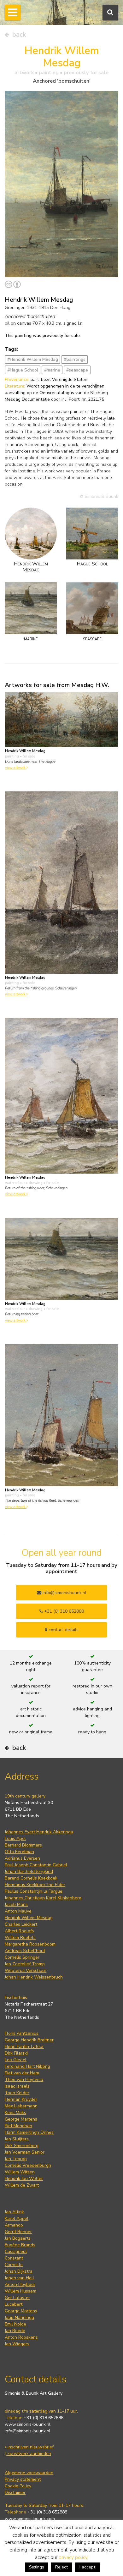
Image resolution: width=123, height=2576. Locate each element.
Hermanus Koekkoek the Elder (35, 1885)
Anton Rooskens (21, 2337)
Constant (14, 2258)
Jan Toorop (16, 2159)
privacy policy (73, 2557)
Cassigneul (16, 2251)
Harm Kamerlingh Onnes (29, 2132)
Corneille (14, 2265)
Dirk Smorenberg (22, 2146)
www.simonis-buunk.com (30, 2519)
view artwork (16, 768)
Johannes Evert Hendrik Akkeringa (39, 1832)
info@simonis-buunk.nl (28, 2431)
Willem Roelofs (20, 1938)
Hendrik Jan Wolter (24, 2179)
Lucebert (14, 2304)
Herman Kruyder (21, 2099)
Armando (14, 2225)
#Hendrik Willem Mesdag (33, 359)
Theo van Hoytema (24, 2080)
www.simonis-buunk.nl (28, 2424)
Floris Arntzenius (22, 2033)
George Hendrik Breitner (29, 2040)
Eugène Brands (20, 2245)
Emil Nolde (15, 2324)
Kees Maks (15, 2113)
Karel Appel (17, 2218)
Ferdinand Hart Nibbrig (27, 2066)
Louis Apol (15, 1838)
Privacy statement (23, 2479)
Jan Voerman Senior (25, 2152)
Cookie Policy (18, 2486)
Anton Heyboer (20, 2284)
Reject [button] (61, 2567)
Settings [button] (37, 2567)
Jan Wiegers (17, 2344)
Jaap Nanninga (19, 2317)
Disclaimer (15, 2493)
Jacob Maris (16, 1904)
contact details (63, 1630)
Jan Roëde (15, 2331)
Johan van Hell (19, 2278)
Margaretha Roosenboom (30, 1944)
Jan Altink (14, 2212)
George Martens (21, 2119)
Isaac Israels (17, 2086)
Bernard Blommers (23, 1845)
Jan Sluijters (17, 2139)
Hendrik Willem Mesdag (29, 1918)
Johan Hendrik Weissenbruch (34, 1977)
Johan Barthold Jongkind (29, 1871)
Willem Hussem (20, 2291)
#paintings (75, 359)
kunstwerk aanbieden (29, 2454)
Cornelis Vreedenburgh (28, 2165)
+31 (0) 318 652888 (63, 1611)
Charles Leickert (21, 1924)
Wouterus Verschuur (26, 1971)
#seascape (77, 370)
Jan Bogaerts (18, 2238)
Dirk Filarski (16, 2053)
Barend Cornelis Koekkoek (31, 1878)
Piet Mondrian (18, 2126)
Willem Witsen (20, 2172)
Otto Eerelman (19, 1852)
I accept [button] (87, 2567)
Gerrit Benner (18, 2232)
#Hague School (23, 370)
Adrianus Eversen (22, 1858)
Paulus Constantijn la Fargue (34, 1891)
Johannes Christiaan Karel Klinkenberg (43, 1898)
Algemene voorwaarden (29, 2473)
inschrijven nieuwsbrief (30, 2447)
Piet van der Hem (22, 2073)
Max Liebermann (21, 2106)
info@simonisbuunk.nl (64, 1593)
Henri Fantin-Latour (24, 2047)
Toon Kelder (17, 2093)
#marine (52, 370)
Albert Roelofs (19, 1931)
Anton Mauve (18, 1911)
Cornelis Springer (22, 1957)
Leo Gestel (16, 2060)
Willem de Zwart (22, 2185)
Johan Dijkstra (19, 2271)
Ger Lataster (17, 2298)
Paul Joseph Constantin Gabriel (36, 1865)
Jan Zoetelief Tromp (25, 1964)
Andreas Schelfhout (25, 1951)
